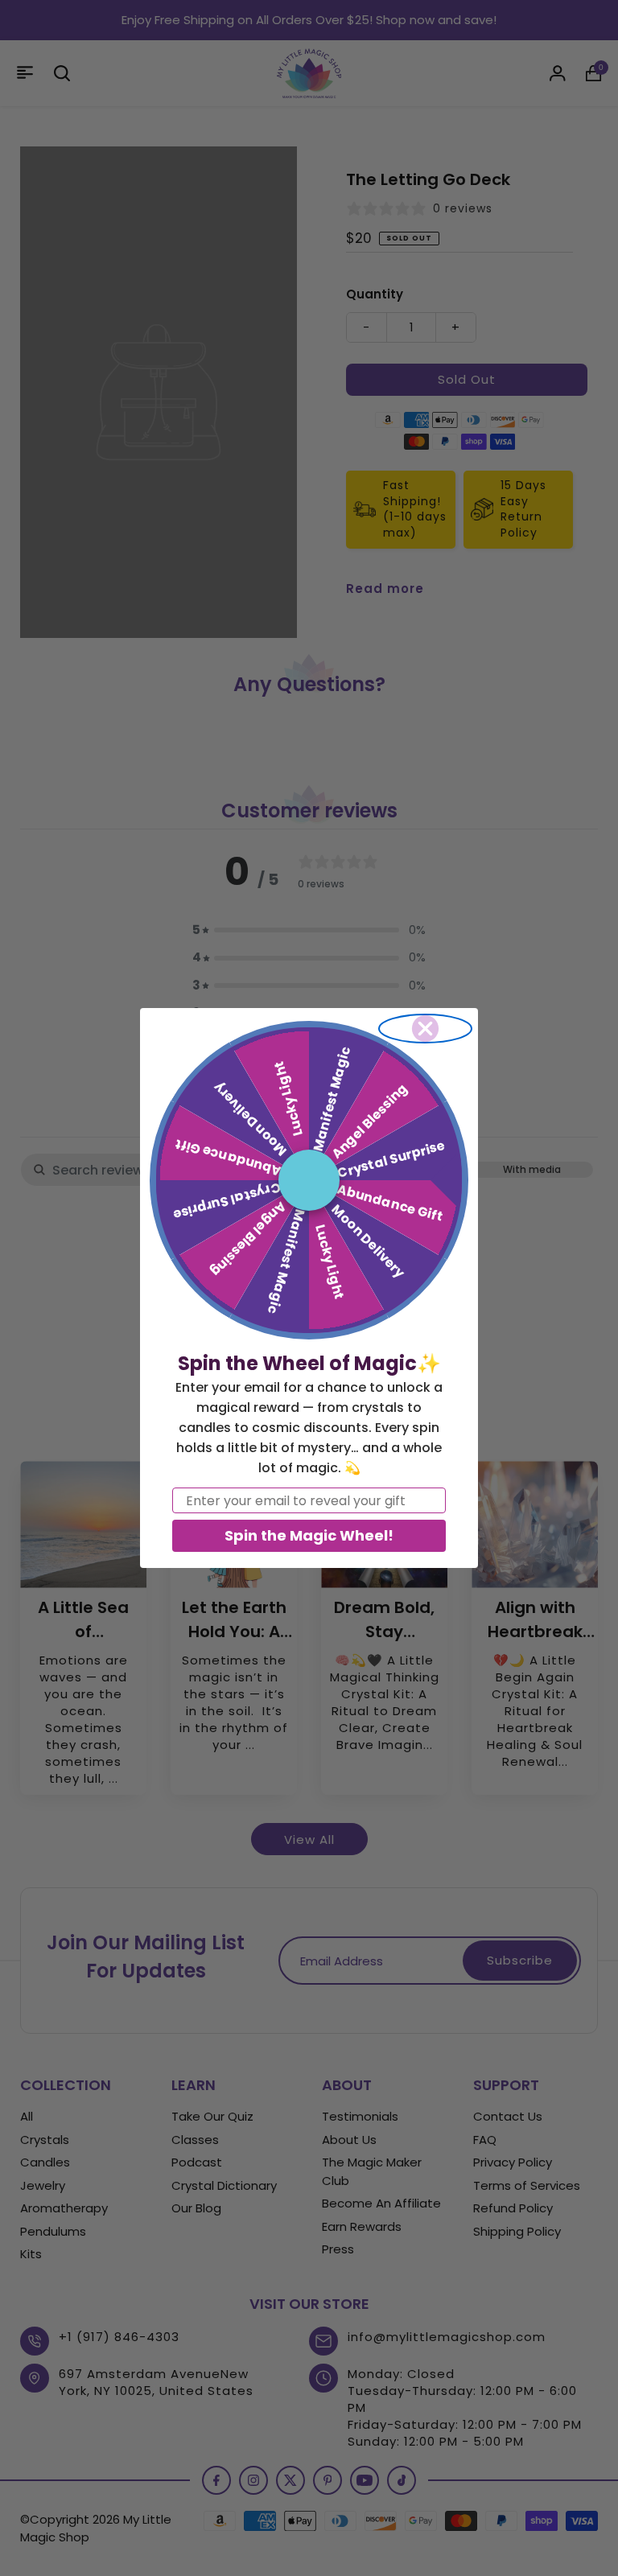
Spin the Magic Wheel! (309, 1535)
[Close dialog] (425, 1029)
